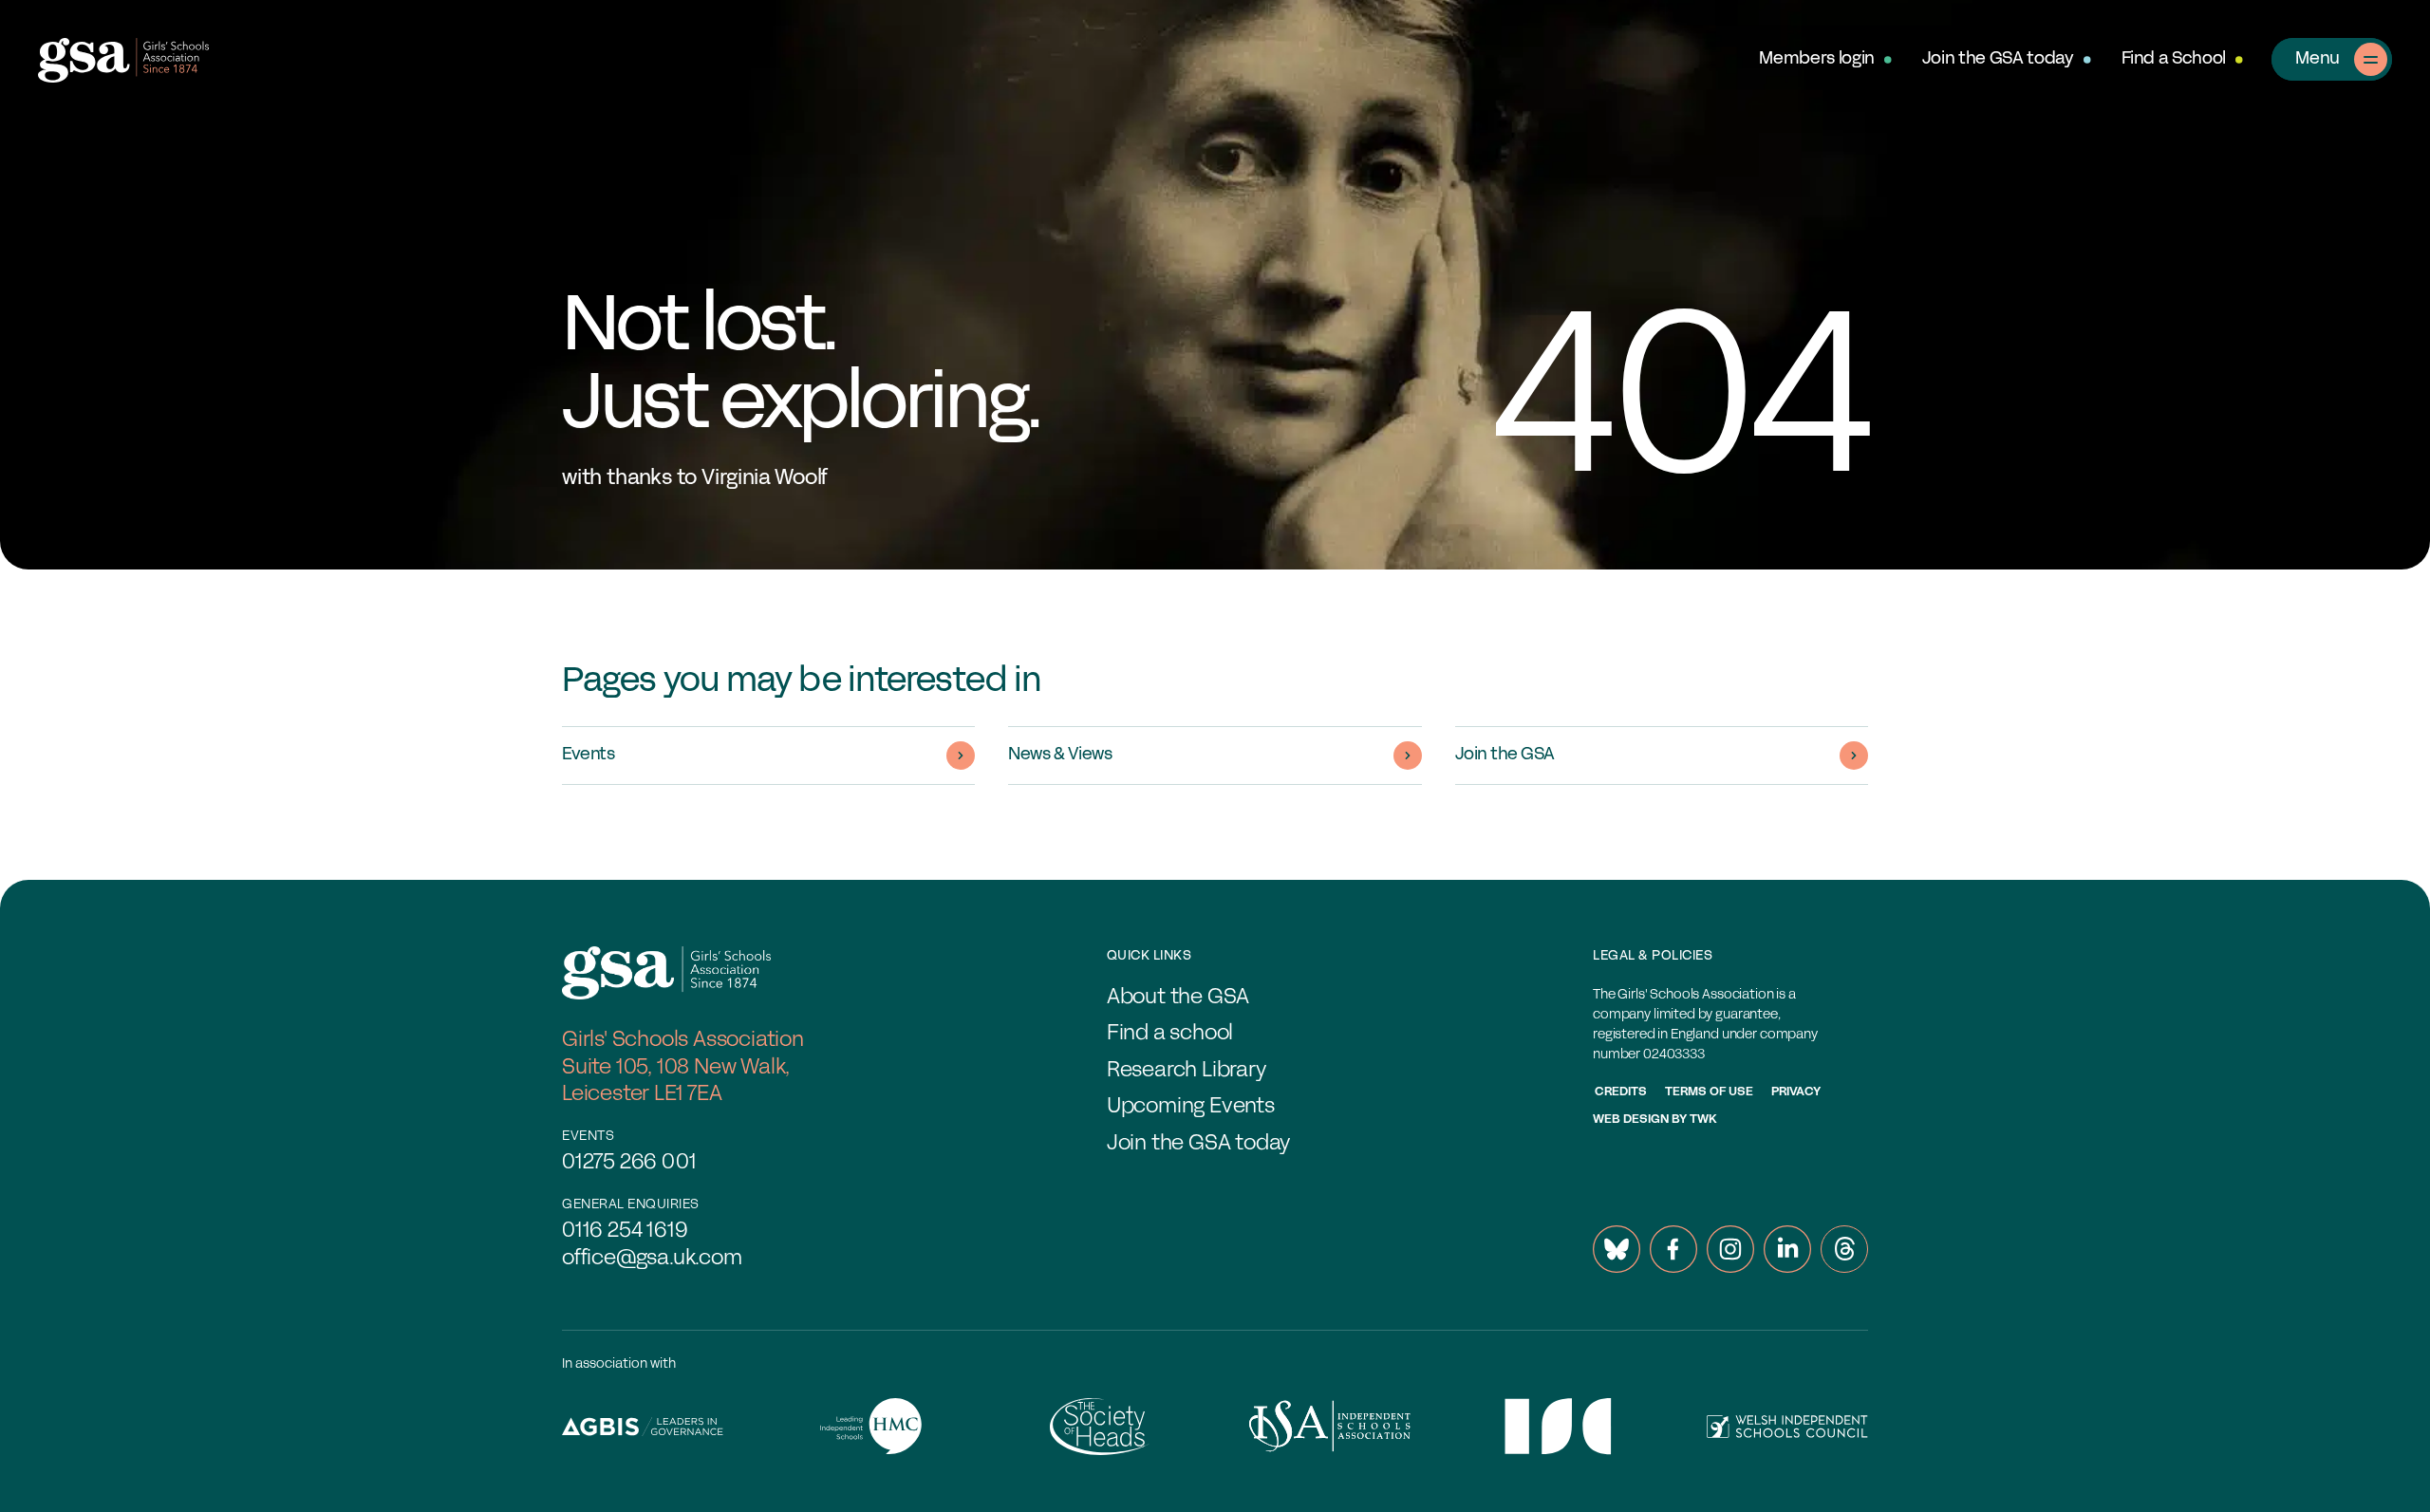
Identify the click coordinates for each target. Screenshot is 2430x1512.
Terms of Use (1709, 1092)
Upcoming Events (1191, 1107)
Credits (1621, 1092)
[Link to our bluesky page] (1617, 1249)
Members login (1816, 59)
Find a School (2174, 59)
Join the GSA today (1998, 59)
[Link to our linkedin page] (1787, 1249)
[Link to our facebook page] (1673, 1249)
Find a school (1170, 1034)
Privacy (1796, 1092)
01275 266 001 (629, 1163)
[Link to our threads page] (1844, 1249)
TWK (1703, 1120)
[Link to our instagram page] (1730, 1249)
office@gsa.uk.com (652, 1259)
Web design (1631, 1120)
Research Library (1187, 1071)
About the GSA (1178, 998)
